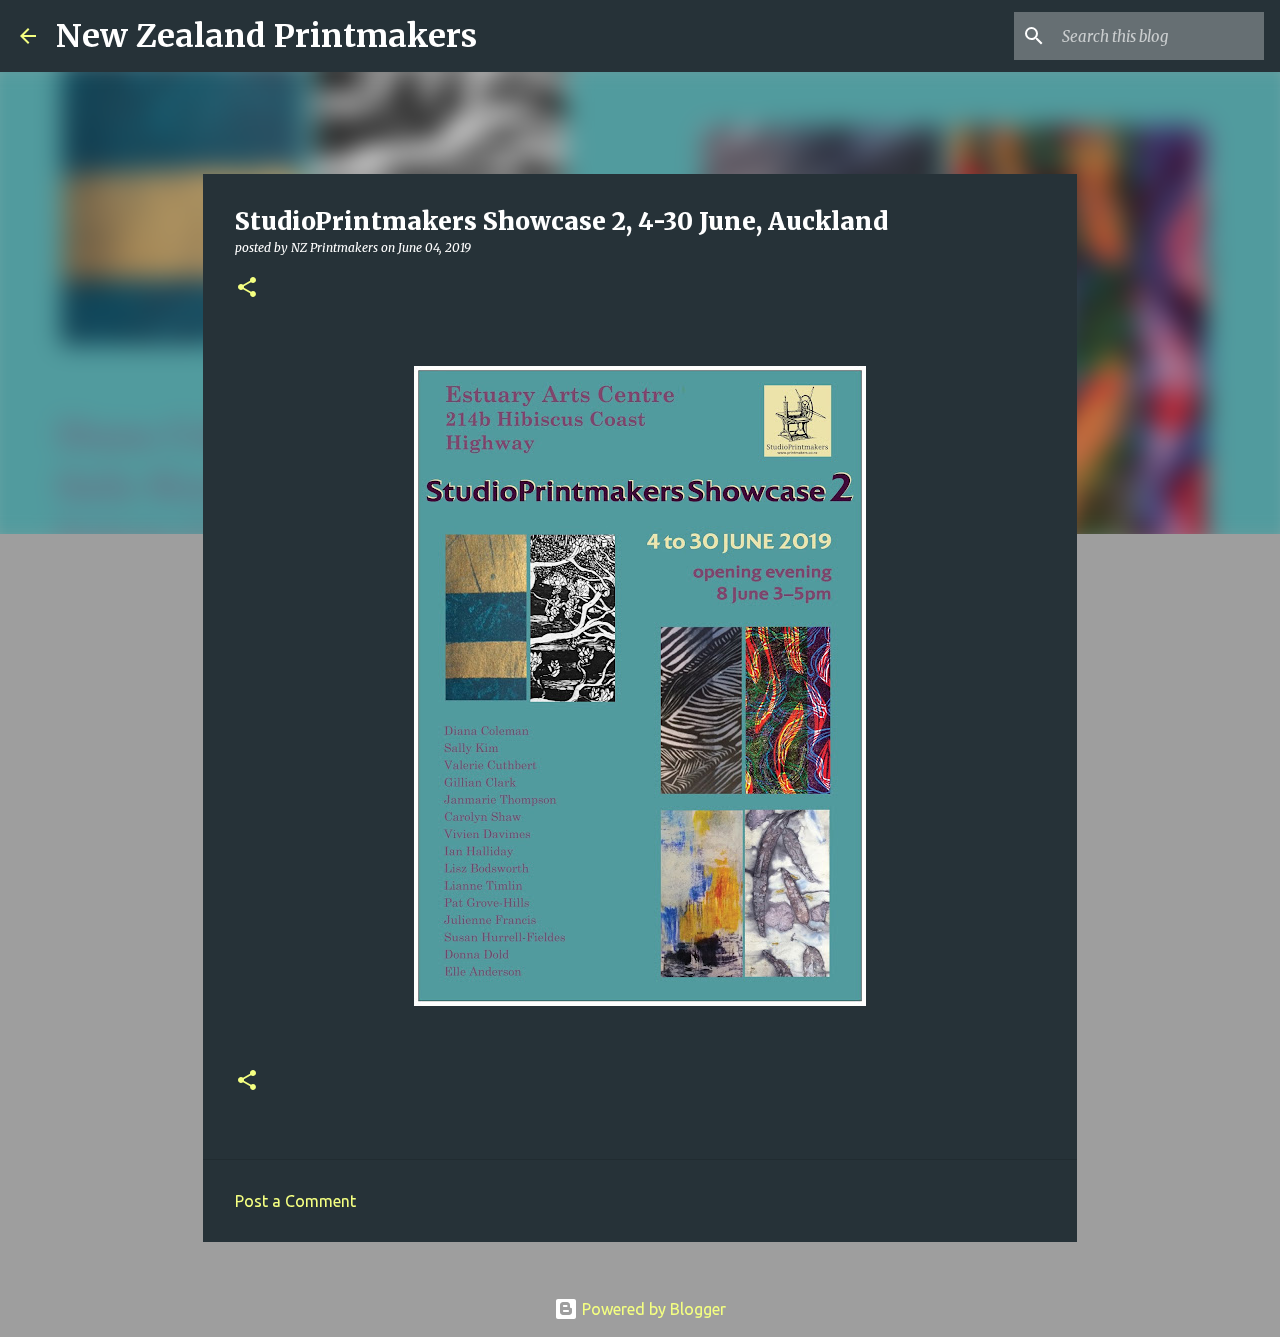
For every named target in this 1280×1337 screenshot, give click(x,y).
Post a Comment (295, 1201)
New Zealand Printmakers (266, 36)
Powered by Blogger (652, 1309)
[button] (247, 288)
